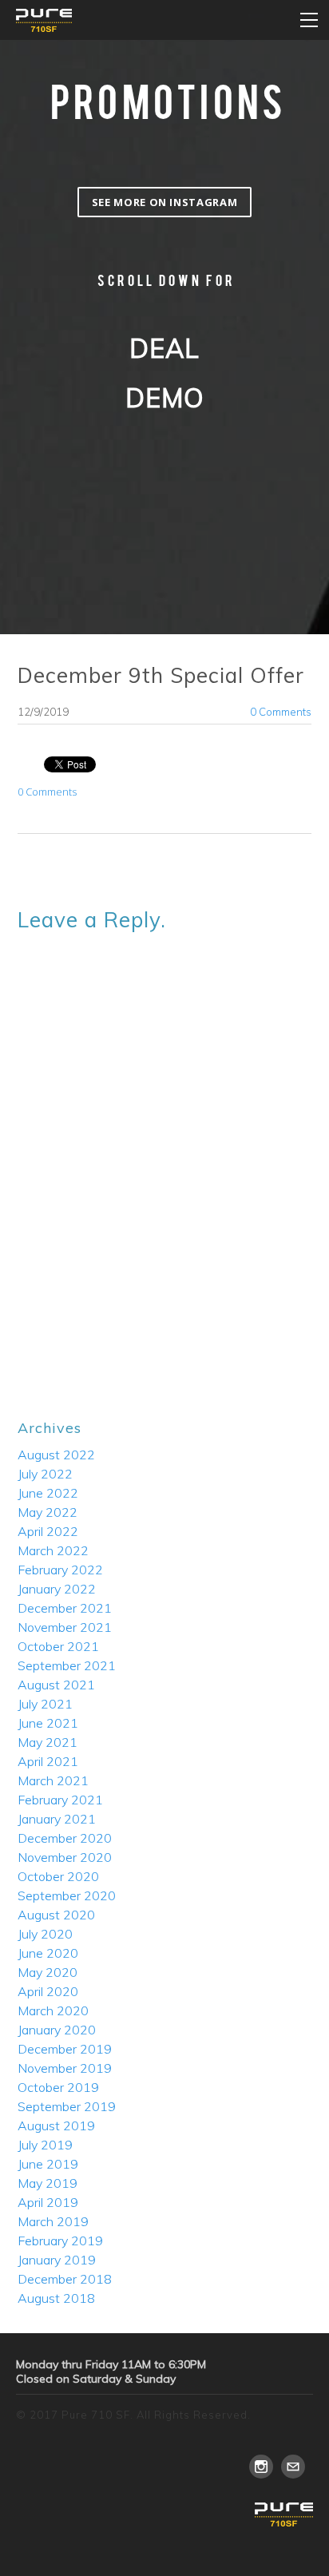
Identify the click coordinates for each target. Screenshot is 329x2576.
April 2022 (48, 1531)
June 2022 (48, 1493)
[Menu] (309, 20)
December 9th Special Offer (161, 675)
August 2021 (56, 1685)
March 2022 (53, 1550)
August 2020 (56, 1915)
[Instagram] (261, 2467)
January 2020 (57, 2030)
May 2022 (48, 1512)
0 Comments (281, 712)
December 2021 (65, 1608)
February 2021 (60, 1800)
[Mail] (293, 2467)
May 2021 (48, 1742)
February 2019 (60, 2241)
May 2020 (48, 1972)
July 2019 (45, 2145)
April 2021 (48, 1761)
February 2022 (60, 1570)
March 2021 (53, 1780)
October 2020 (58, 1876)
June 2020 (48, 1953)
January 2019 (57, 2260)
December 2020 (65, 1838)
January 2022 (57, 1589)
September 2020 (67, 1895)
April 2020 (48, 1991)
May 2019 (48, 2183)
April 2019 (48, 2202)
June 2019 (48, 2164)
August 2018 (56, 2298)
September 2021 (67, 1665)
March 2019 (53, 2221)
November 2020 (65, 1857)
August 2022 (56, 1455)
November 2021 (65, 1627)
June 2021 (48, 1723)
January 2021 (57, 1819)
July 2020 (45, 1934)
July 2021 (45, 1704)
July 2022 (45, 1474)
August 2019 (56, 2125)
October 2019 (58, 2087)
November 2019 (65, 2068)
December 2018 (65, 2279)
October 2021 (58, 1646)
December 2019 (65, 2049)
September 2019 (67, 2106)
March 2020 (53, 2010)
